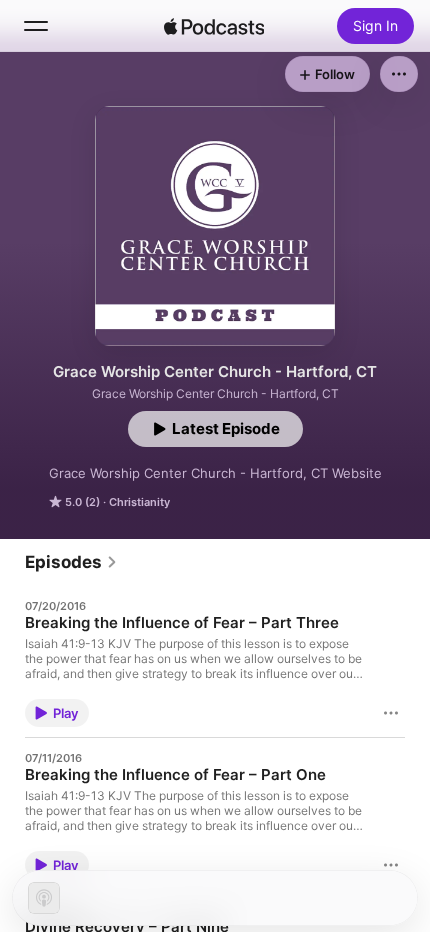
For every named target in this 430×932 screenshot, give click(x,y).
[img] (214, 26)
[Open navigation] (36, 26)
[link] (71, 562)
